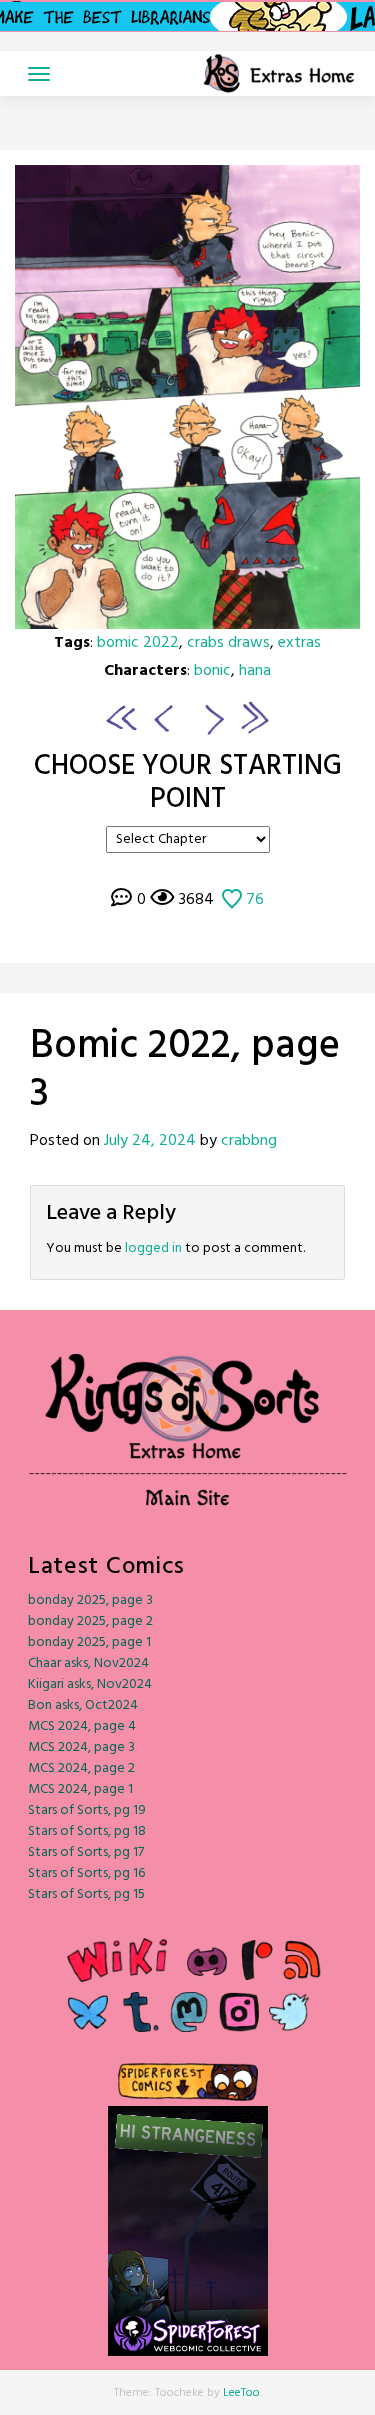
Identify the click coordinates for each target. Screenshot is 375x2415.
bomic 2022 (138, 643)
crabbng (249, 1141)
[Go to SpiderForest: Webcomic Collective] (188, 2334)
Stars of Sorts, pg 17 (86, 1852)
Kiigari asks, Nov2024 (90, 1684)
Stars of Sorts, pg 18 (87, 1831)
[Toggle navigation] (39, 74)
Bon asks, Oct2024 (83, 1705)
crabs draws (228, 643)
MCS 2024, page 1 (80, 1789)
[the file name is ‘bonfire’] (121, 717)
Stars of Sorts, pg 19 (87, 1810)
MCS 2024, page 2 (81, 1768)
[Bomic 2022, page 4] (187, 397)
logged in (153, 1248)
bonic (212, 671)
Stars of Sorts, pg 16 (86, 1873)
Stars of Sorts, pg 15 (86, 1894)
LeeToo (241, 2393)
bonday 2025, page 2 (90, 1621)
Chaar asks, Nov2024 (88, 1663)
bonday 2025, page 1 (89, 1642)
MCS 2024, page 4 (82, 1726)
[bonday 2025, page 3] (253, 717)
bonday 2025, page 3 (90, 1600)
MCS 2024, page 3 (81, 1747)
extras (299, 643)
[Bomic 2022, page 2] (160, 717)
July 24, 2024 (150, 1141)
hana (255, 671)
